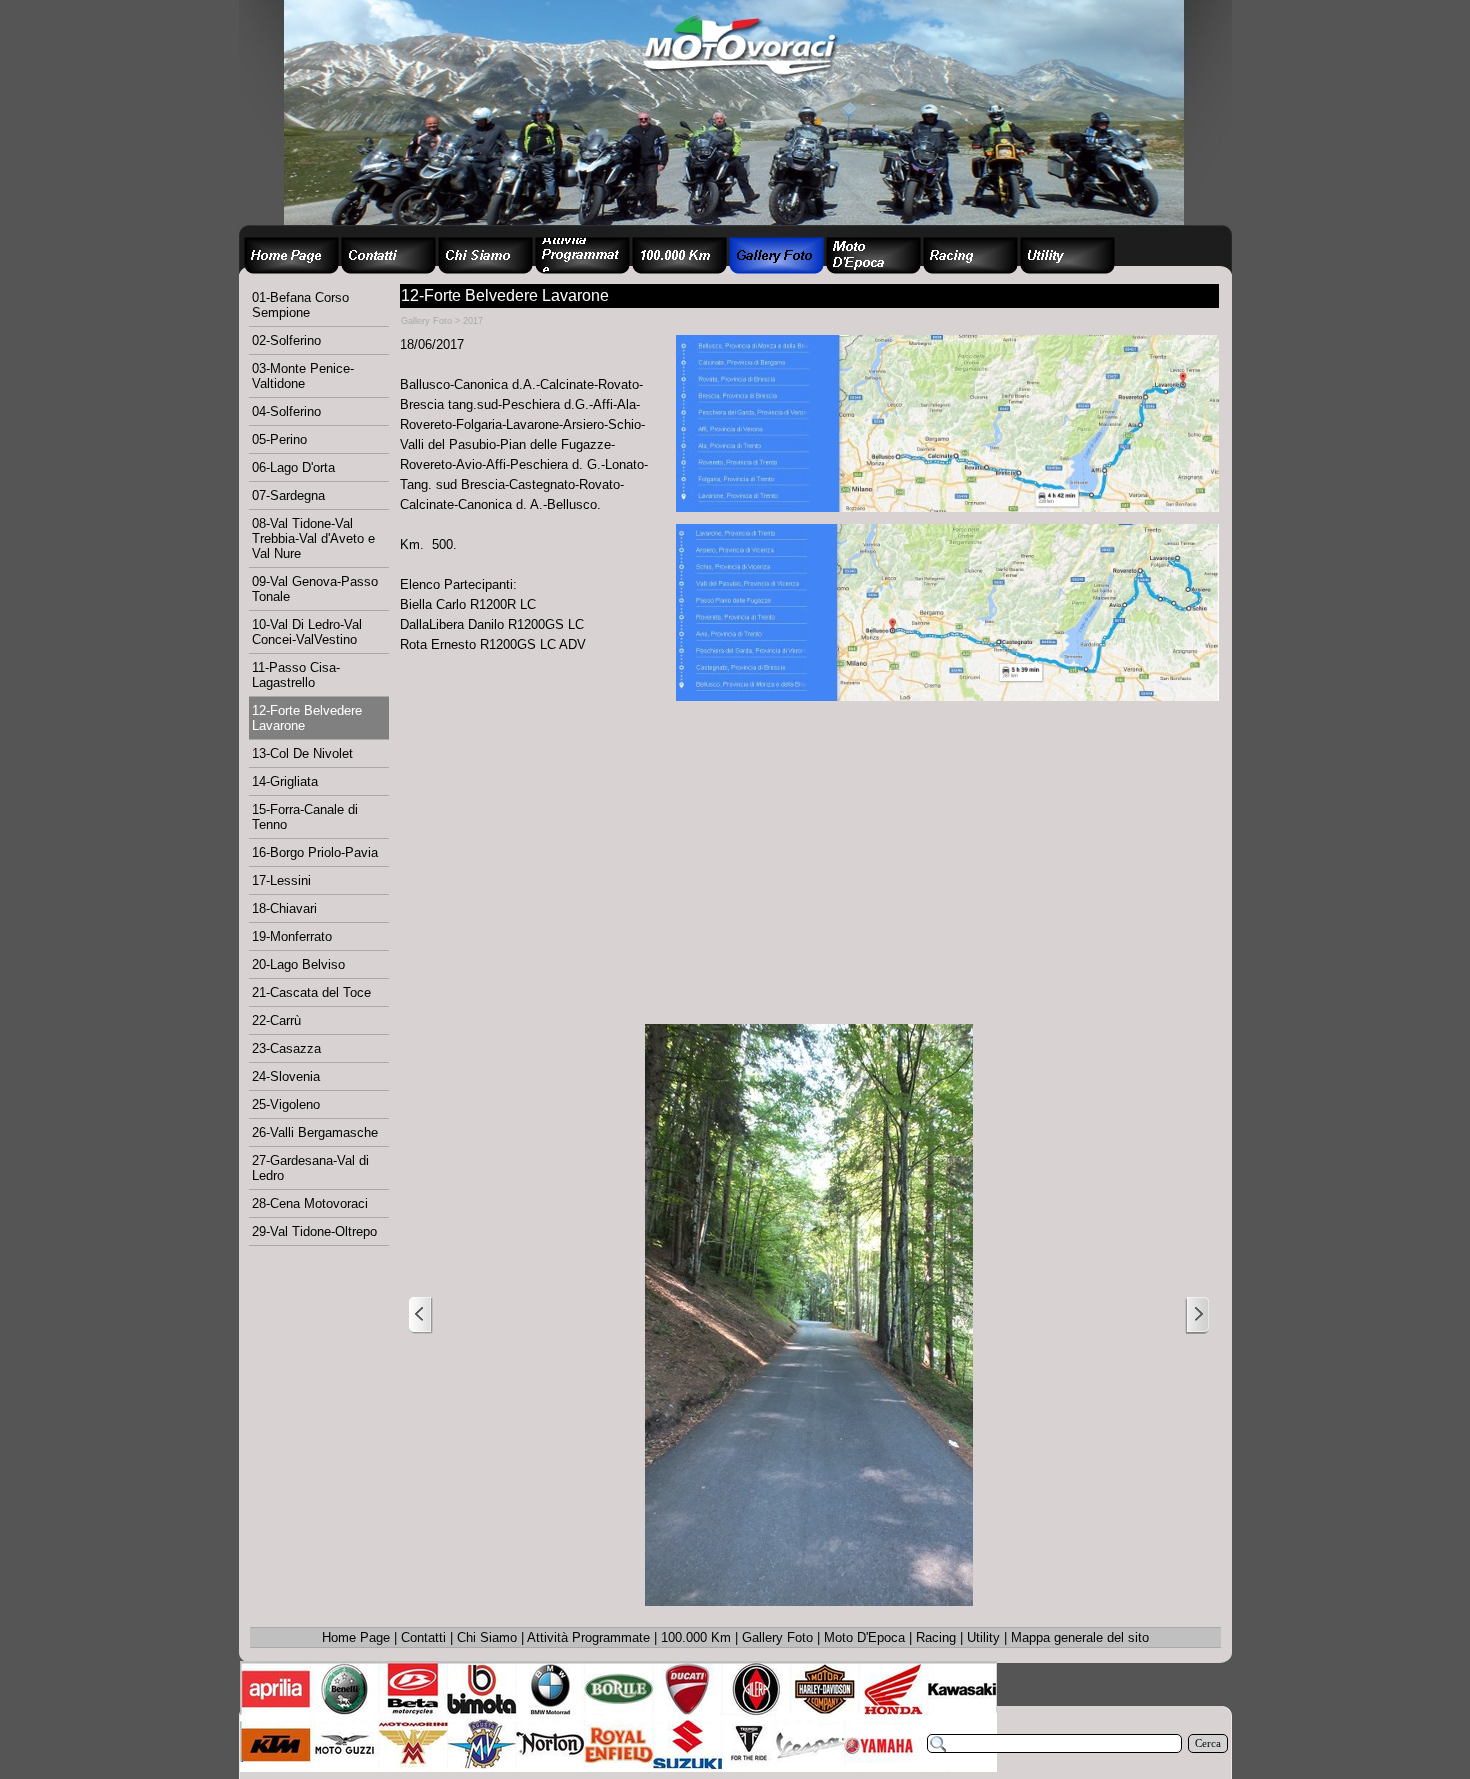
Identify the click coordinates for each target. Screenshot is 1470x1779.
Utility (983, 1637)
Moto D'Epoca (864, 1637)
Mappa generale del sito (1080, 1637)
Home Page (356, 1637)
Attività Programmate (588, 1637)
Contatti (423, 1637)
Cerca (1208, 1743)
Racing (936, 1637)
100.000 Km (696, 1637)
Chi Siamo (487, 1637)
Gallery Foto (777, 1637)
